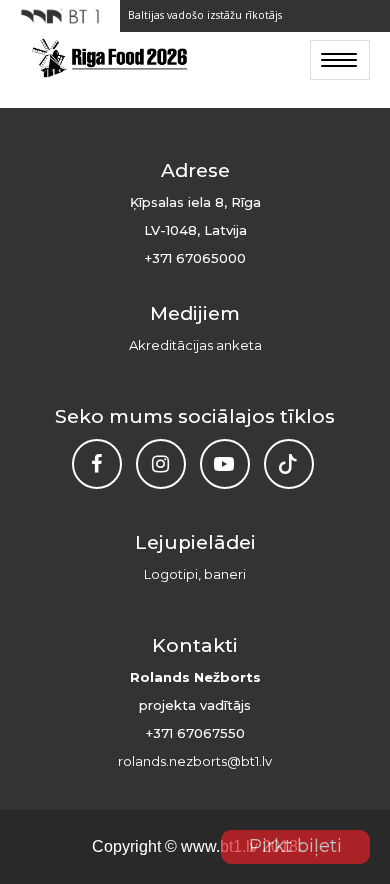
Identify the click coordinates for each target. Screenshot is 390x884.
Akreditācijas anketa (195, 345)
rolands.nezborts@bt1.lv (195, 761)
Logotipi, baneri (195, 574)
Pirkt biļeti (295, 846)
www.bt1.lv (219, 846)
